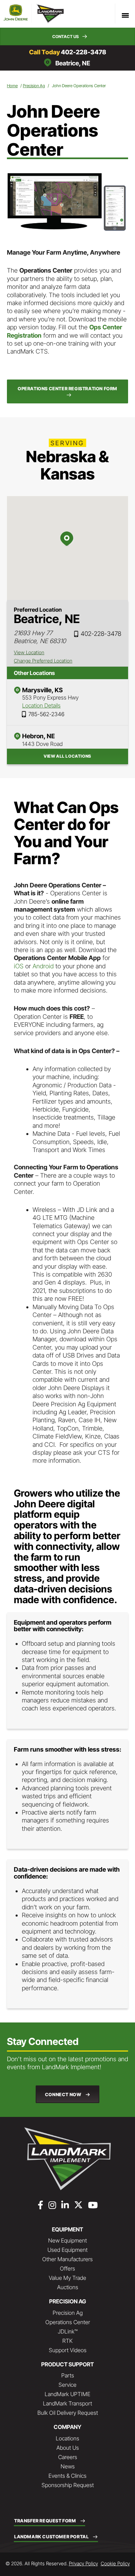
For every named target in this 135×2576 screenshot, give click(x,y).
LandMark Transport (67, 2403)
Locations (67, 2438)
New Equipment (67, 2240)
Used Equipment (67, 2250)
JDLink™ (68, 2331)
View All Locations (67, 756)
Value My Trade (67, 2278)
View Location (29, 652)
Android (43, 966)
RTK (67, 2341)
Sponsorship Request (68, 2485)
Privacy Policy (83, 2563)
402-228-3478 (84, 52)
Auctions (68, 2287)
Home (12, 86)
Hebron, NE (38, 736)
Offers (67, 2268)
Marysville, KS (42, 690)
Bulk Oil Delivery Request (68, 2413)
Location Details (41, 705)
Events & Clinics (67, 2476)
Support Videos (68, 2350)
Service (67, 2385)
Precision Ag (34, 86)
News (68, 2466)
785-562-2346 (46, 714)
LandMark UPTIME (67, 2394)
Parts (68, 2375)
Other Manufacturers (67, 2259)
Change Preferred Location (43, 661)
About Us (68, 2448)
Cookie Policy (115, 2563)
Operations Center (68, 2322)
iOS (19, 966)
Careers (68, 2457)
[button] (67, 36)
